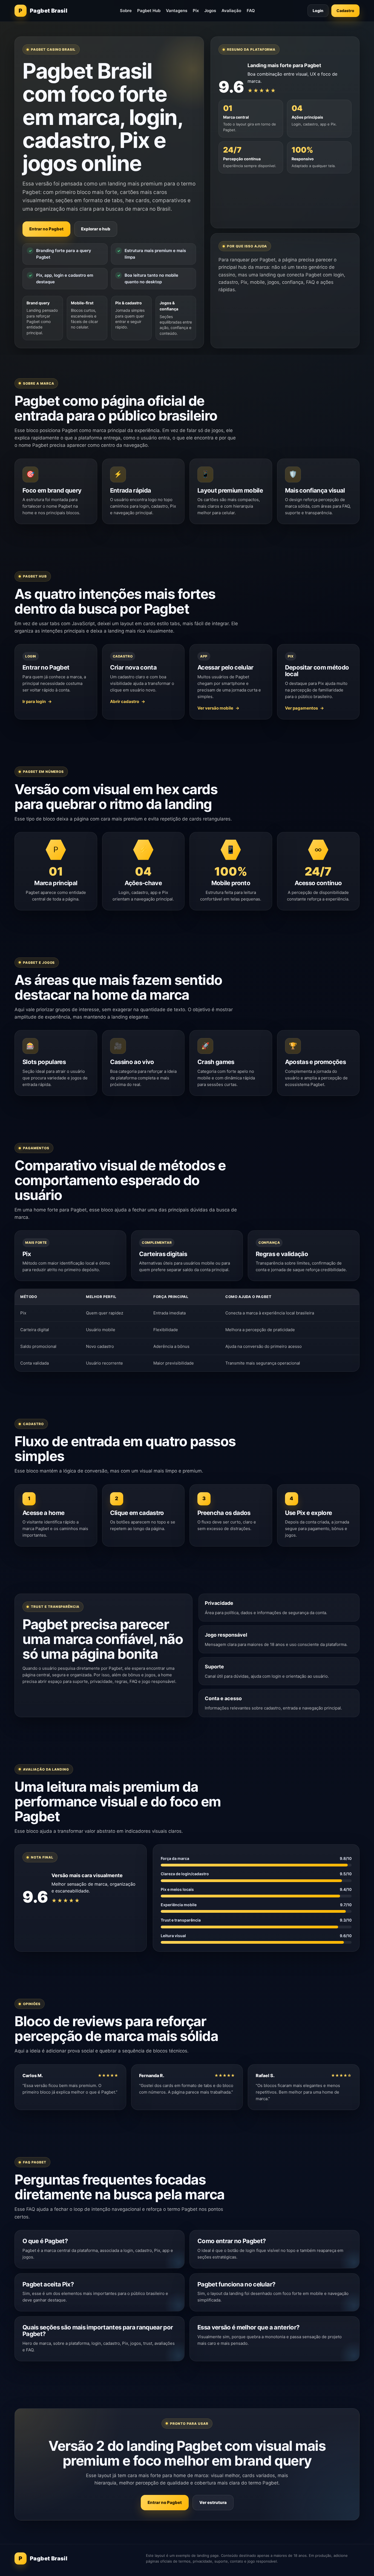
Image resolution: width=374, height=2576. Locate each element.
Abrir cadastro (125, 701)
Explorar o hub (96, 229)
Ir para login (34, 701)
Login (318, 11)
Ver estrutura (213, 2502)
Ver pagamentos (301, 708)
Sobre (126, 11)
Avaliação (231, 11)
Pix (196, 11)
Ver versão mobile (215, 708)
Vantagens (177, 11)
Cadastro (345, 11)
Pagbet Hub (149, 11)
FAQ (251, 11)
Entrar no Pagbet (46, 229)
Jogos (210, 11)
